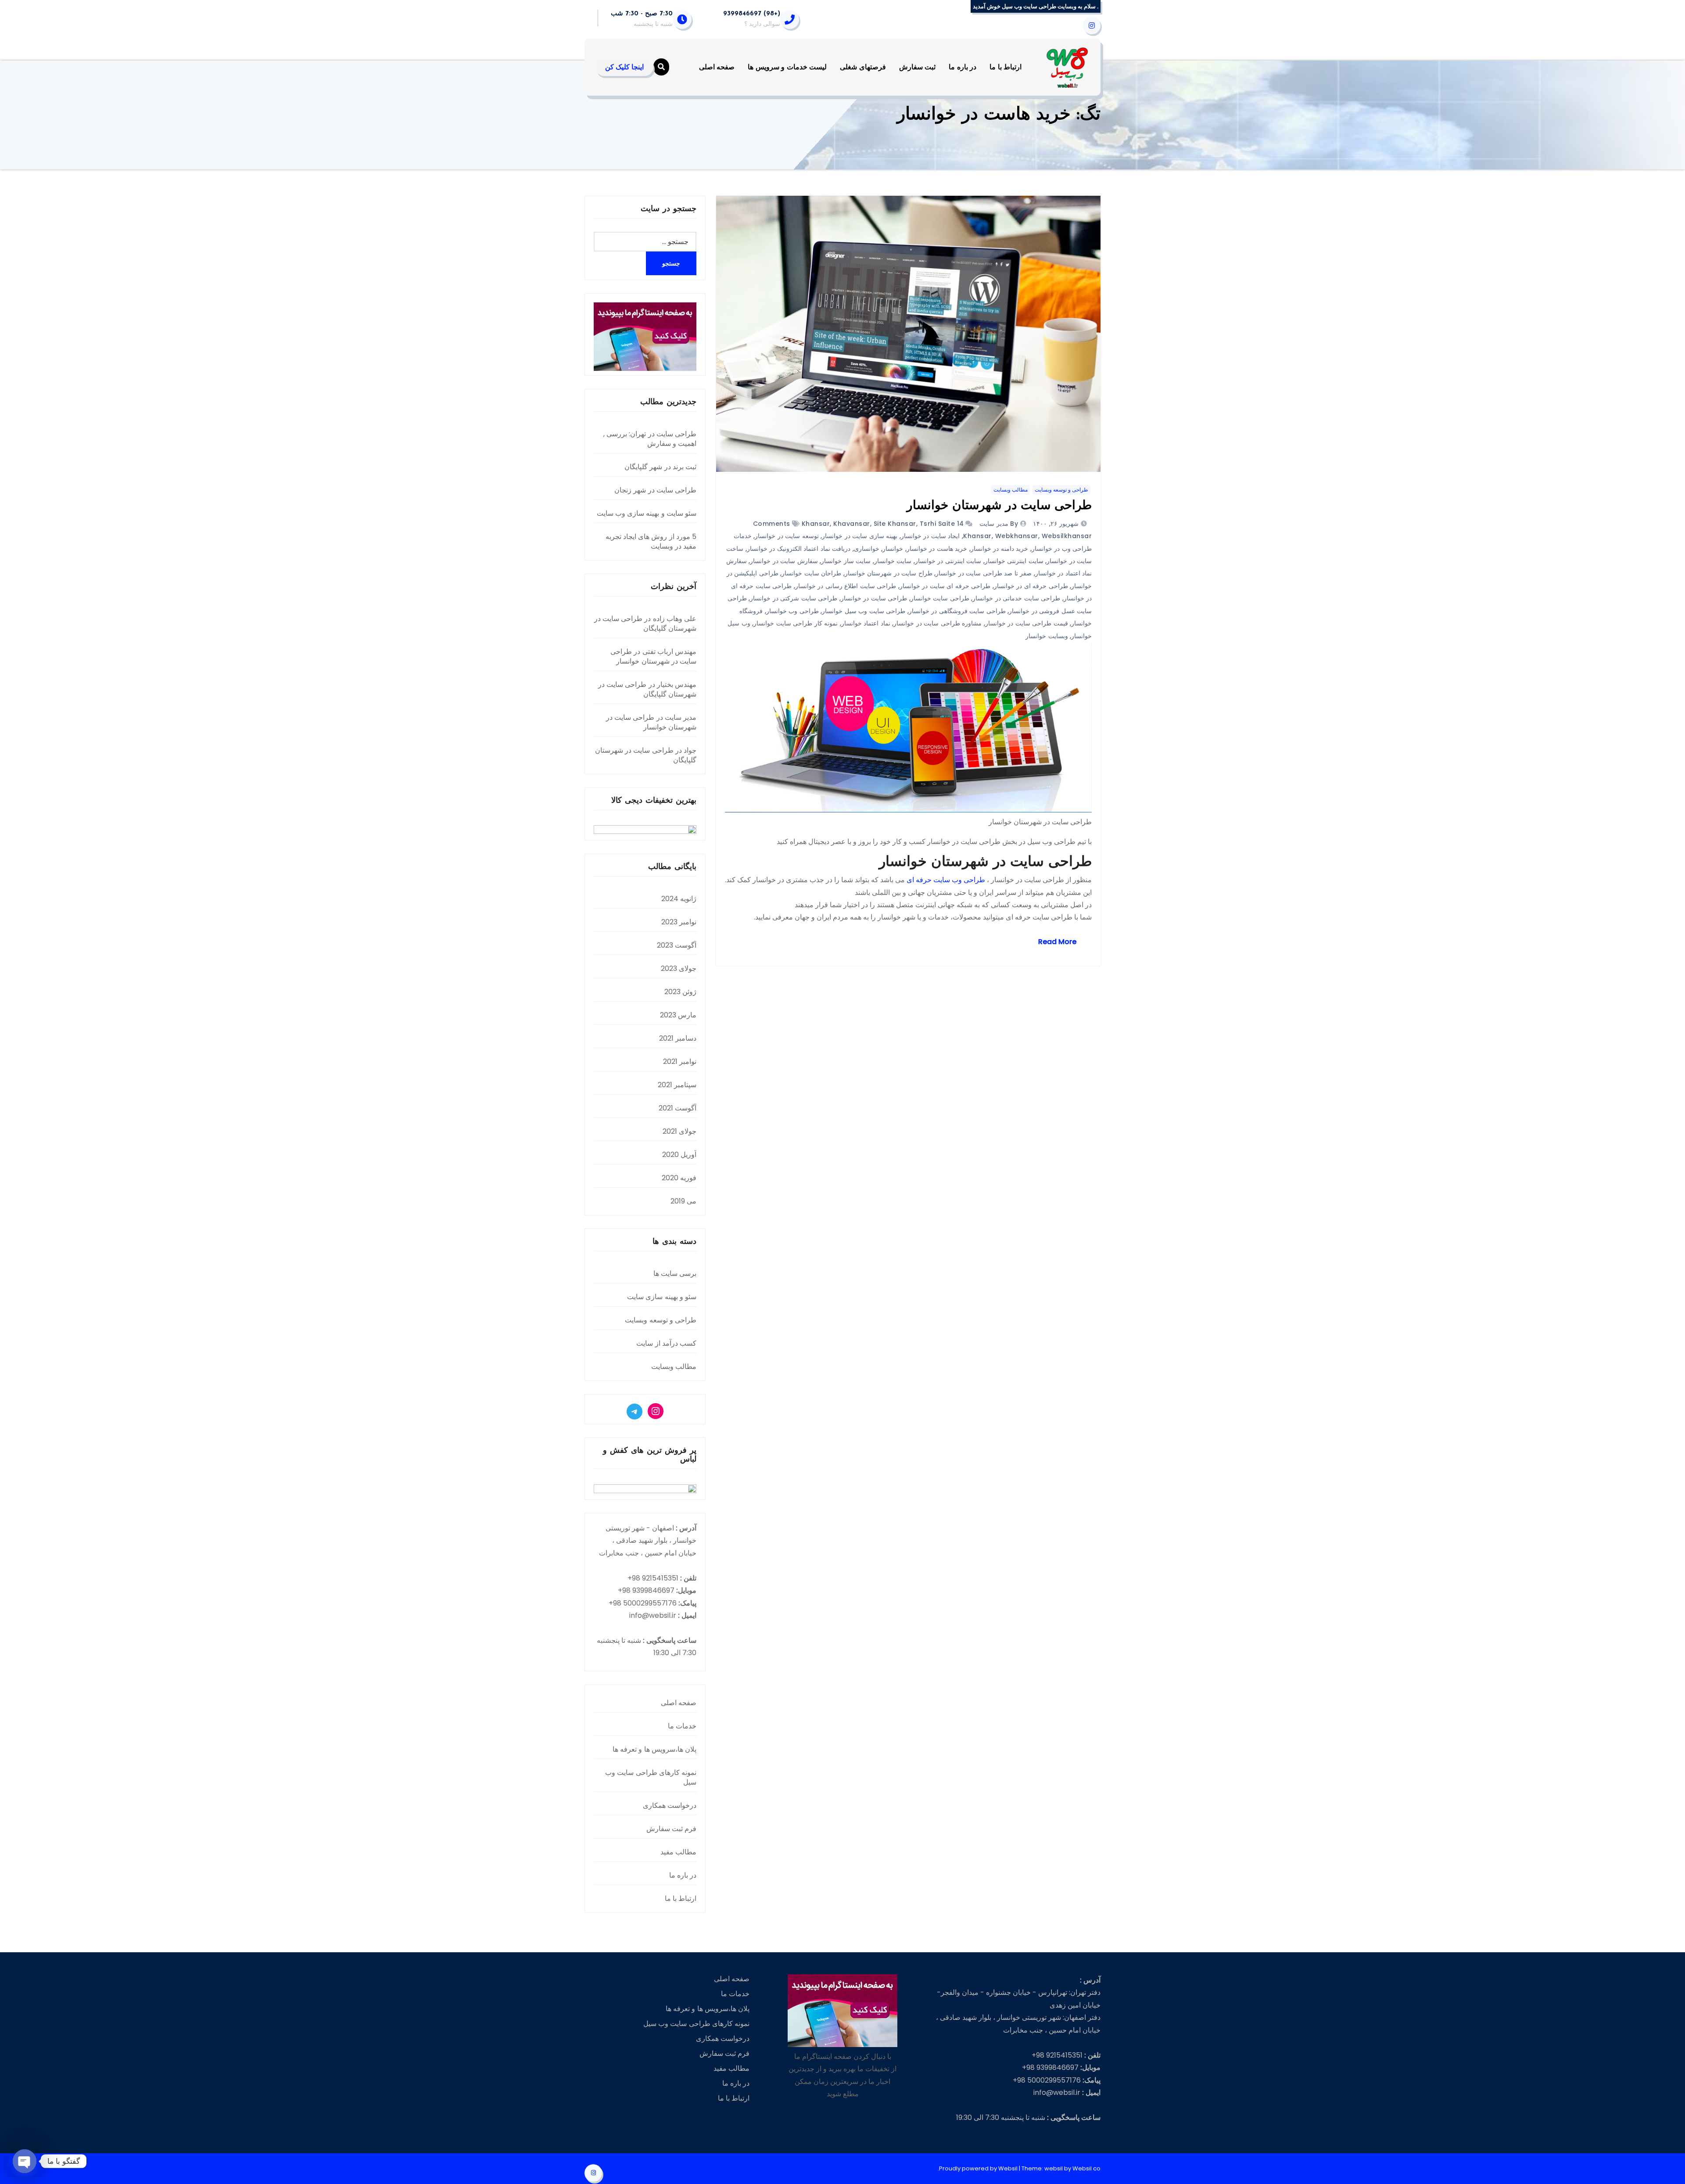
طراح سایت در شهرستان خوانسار (889, 573)
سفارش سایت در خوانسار (784, 561)
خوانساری (867, 549)
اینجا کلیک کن (624, 67)
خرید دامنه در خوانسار (1000, 549)
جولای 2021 (679, 1131)
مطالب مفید (678, 1852)
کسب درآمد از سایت (666, 1343)
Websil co (1086, 2168)
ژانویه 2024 (679, 899)
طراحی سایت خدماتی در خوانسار (1016, 598)
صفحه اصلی (717, 67)
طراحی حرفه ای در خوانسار (1031, 586)
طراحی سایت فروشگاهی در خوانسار (957, 611)
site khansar (895, 524)
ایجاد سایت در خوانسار (930, 536)
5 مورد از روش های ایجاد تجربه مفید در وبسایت (651, 541)
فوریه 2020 (679, 1178)
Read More (1057, 942)
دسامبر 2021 (678, 1038)
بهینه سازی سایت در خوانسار (860, 536)
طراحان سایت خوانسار (811, 573)
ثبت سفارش (918, 67)
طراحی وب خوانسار (792, 611)
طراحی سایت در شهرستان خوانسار (999, 506)
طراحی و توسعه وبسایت (1061, 490)
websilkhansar (1067, 536)
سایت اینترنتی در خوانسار (948, 561)
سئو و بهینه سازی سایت (662, 1297)
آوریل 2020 (679, 1155)
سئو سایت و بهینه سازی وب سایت (647, 513)
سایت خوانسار (893, 561)
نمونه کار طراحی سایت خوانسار (796, 623)
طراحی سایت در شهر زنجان (655, 490)
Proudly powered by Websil (979, 2168)
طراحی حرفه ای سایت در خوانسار (945, 586)
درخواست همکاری (670, 1805)
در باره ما (963, 67)
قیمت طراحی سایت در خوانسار (1027, 623)
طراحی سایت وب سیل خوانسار (864, 611)
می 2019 (683, 1201)
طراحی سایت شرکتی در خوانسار (794, 598)
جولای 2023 (679, 968)
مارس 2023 (678, 1015)
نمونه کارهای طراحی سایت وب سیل (651, 1777)
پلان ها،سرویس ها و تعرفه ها (654, 1749)
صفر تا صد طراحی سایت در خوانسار (984, 573)
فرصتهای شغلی (863, 67)
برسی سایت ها (675, 1273)
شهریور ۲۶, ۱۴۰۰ (1057, 524)
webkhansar (1017, 536)
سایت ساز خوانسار (846, 561)
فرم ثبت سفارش (671, 1829)
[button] (661, 67)
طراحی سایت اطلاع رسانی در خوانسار (846, 586)
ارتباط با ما (1006, 67)
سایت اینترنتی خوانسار (1014, 561)
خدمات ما (682, 1726)
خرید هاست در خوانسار (937, 549)
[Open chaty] (25, 2161)
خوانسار (893, 549)
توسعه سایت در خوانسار (787, 536)
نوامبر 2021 (680, 1061)
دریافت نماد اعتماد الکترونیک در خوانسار (799, 549)
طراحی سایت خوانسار (940, 598)
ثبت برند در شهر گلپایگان (660, 467)
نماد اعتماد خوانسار (866, 623)
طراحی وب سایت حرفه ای (946, 880)
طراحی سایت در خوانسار (874, 598)
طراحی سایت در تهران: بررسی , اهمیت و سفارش (650, 439)
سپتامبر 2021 (677, 1085)
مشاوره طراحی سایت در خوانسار (938, 623)
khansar (816, 524)
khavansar (852, 524)
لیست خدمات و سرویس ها (787, 67)
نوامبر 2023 (679, 922)
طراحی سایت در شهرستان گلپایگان (645, 623)
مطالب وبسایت (1011, 490)
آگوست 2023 (677, 945)
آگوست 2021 (678, 1108)
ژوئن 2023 (680, 992)
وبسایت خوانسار (1047, 636)
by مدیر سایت (998, 524)
